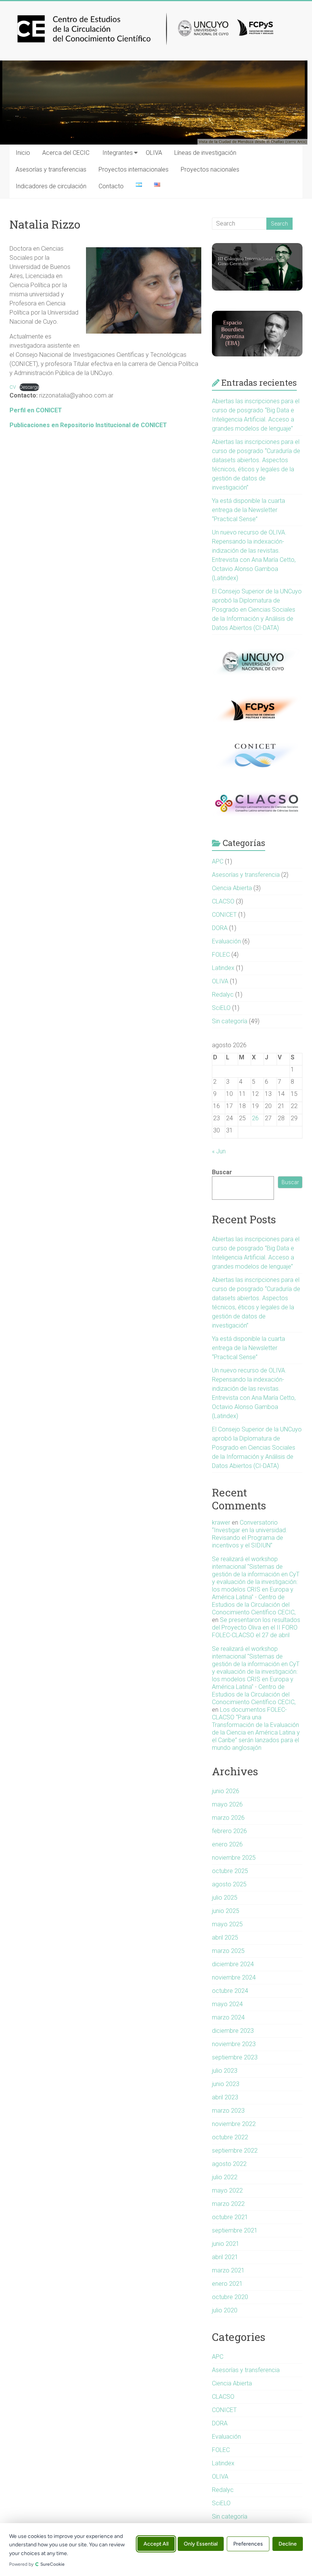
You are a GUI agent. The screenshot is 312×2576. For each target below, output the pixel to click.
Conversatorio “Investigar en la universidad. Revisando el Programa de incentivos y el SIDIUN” (250, 1534)
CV (13, 387)
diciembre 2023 (233, 2031)
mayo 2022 (227, 2190)
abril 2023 (225, 2097)
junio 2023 (226, 2084)
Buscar (222, 1172)
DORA (220, 928)
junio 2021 (226, 2244)
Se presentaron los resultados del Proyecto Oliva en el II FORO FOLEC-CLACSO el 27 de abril (256, 1627)
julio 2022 (225, 2177)
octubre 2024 (230, 1991)
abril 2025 (225, 1938)
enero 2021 (227, 2284)
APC (218, 861)
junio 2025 (226, 1911)
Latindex (223, 968)
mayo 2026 (227, 1804)
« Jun (219, 1151)
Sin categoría (230, 1021)
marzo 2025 (228, 1951)
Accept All (156, 2544)
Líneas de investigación (205, 153)
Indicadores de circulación (51, 186)
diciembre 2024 (233, 1964)
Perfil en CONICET (36, 410)
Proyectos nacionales (210, 169)
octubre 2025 (230, 1871)
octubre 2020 (230, 2297)
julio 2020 (225, 2310)
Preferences (248, 2544)
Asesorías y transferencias (51, 169)
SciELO (221, 1008)
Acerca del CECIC (66, 153)
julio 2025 (225, 1898)
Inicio (23, 153)
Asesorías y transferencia (246, 875)
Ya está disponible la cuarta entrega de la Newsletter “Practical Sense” (248, 510)
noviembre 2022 (234, 2124)
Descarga (29, 387)
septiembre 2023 (235, 2057)
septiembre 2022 (235, 2151)
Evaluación (226, 941)
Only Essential (201, 2544)
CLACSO (223, 901)
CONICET (224, 915)
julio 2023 (225, 2071)
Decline (288, 2544)
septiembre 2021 (235, 2230)
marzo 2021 (228, 2270)
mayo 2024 (227, 2004)
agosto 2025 (229, 1884)
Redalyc (223, 995)
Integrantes (118, 153)
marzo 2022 (228, 2204)
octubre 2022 (230, 2137)
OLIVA (154, 153)
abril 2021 (225, 2257)
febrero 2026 (229, 1831)
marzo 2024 (228, 2017)
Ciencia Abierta (232, 888)
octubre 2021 (230, 2217)
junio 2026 (226, 1791)
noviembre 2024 (234, 1977)
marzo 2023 (228, 2111)
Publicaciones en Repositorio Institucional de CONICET (88, 425)
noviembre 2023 (234, 2044)
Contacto (111, 186)
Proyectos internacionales (134, 169)
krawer (221, 1523)
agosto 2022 (229, 2164)
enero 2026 (227, 1844)
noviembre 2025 (234, 1858)
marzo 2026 (228, 1818)
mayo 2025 (227, 1924)
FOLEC (221, 955)
